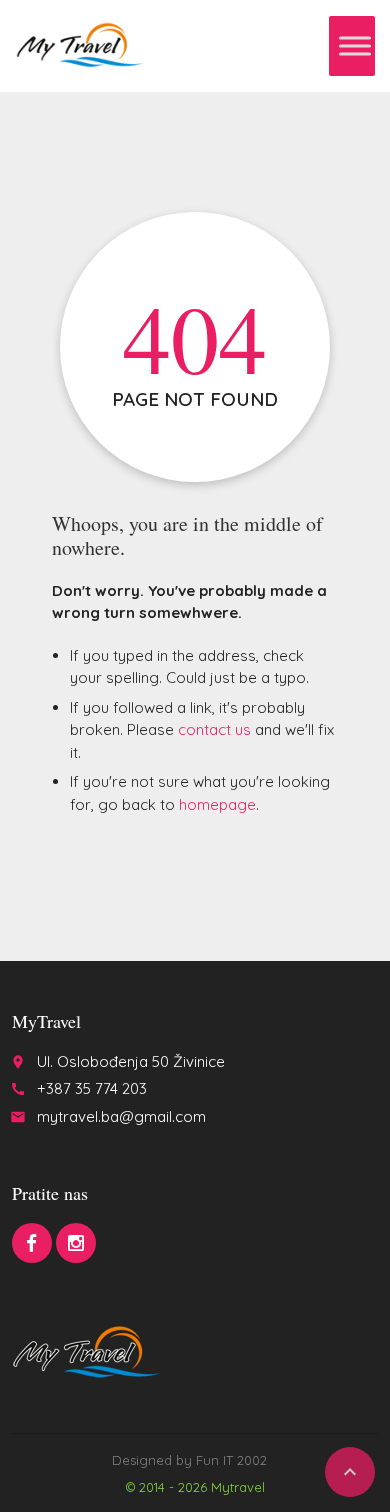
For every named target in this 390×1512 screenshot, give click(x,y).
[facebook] (32, 1243)
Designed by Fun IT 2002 (189, 1460)
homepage (217, 804)
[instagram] (76, 1243)
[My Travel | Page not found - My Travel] (79, 45)
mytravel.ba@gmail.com (121, 1116)
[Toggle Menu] (355, 45)
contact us (214, 729)
